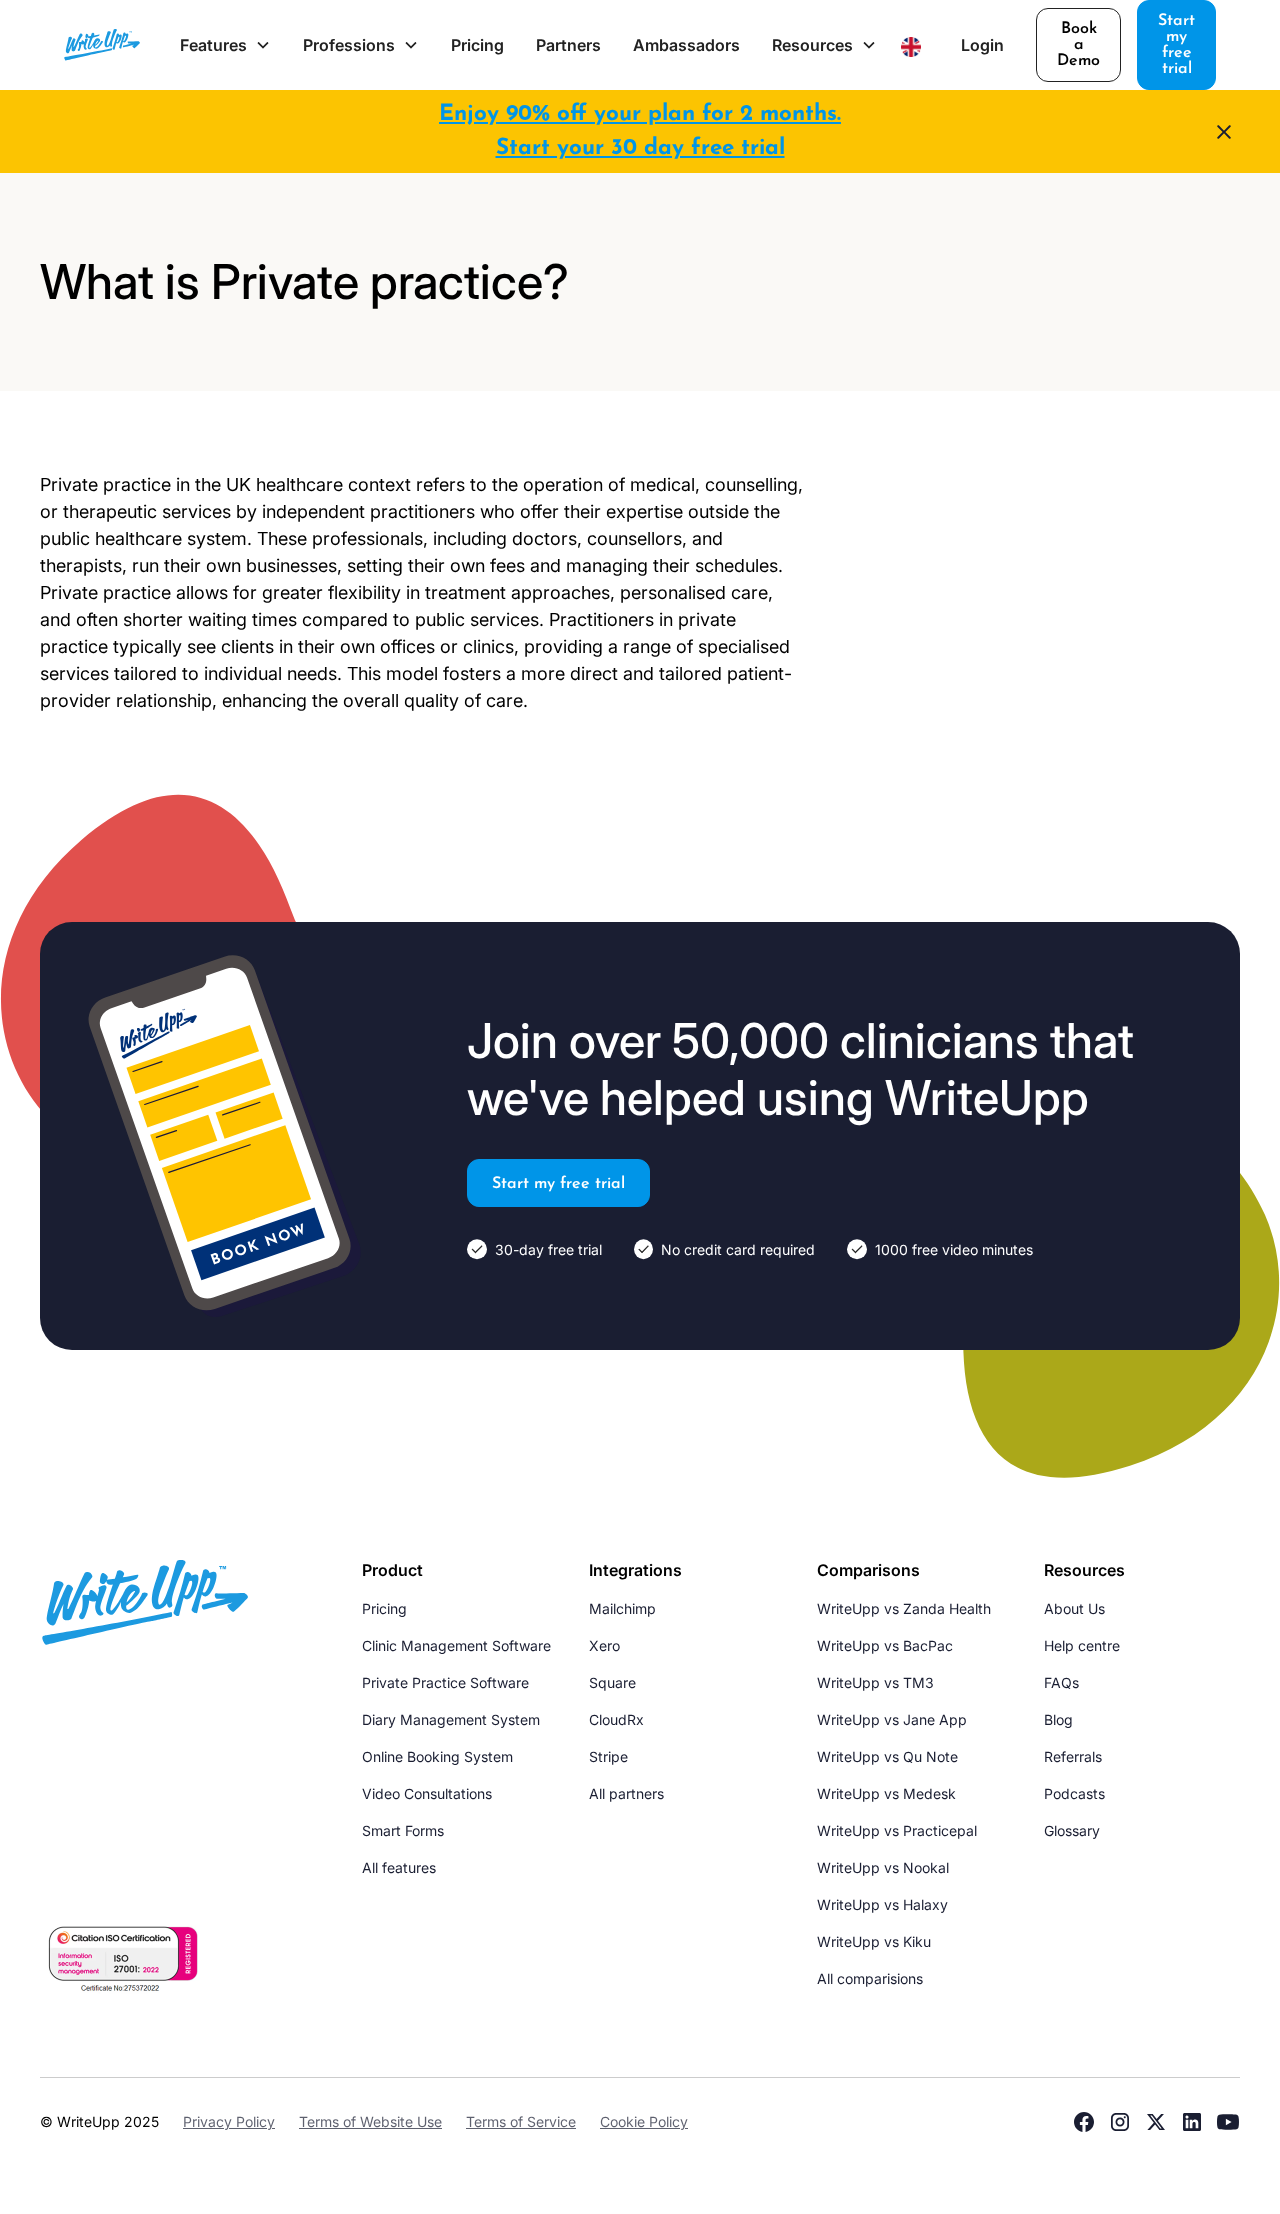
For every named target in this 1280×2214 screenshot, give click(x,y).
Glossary (1072, 1830)
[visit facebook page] (1084, 2122)
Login (982, 45)
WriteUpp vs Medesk (886, 1793)
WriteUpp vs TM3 (875, 1682)
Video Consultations (427, 1793)
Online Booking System (437, 1756)
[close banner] (1224, 132)
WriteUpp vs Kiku (874, 1941)
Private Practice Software (445, 1682)
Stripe (608, 1756)
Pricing (477, 45)
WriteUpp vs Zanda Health (904, 1608)
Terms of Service (521, 2121)
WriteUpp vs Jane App (892, 1719)
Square (612, 1682)
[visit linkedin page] (1192, 2122)
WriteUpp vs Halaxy (882, 1904)
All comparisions (870, 1978)
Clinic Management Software (456, 1645)
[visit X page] (1156, 2122)
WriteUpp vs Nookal (883, 1867)
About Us (1074, 1608)
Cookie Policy (644, 2121)
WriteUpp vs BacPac (885, 1645)
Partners (568, 45)
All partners (626, 1793)
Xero (604, 1645)
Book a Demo (1078, 45)
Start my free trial (1176, 45)
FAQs (1061, 1682)
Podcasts (1074, 1793)
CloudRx (616, 1719)
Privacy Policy (229, 2121)
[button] (225, 45)
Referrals (1073, 1756)
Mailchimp (622, 1608)
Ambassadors (686, 45)
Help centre (1082, 1645)
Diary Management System (451, 1719)
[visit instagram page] (1120, 2122)
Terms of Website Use (370, 2121)
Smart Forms (403, 1830)
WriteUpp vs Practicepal (897, 1830)
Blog (1058, 1719)
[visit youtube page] (1228, 2122)
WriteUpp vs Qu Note (887, 1756)
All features (399, 1867)
